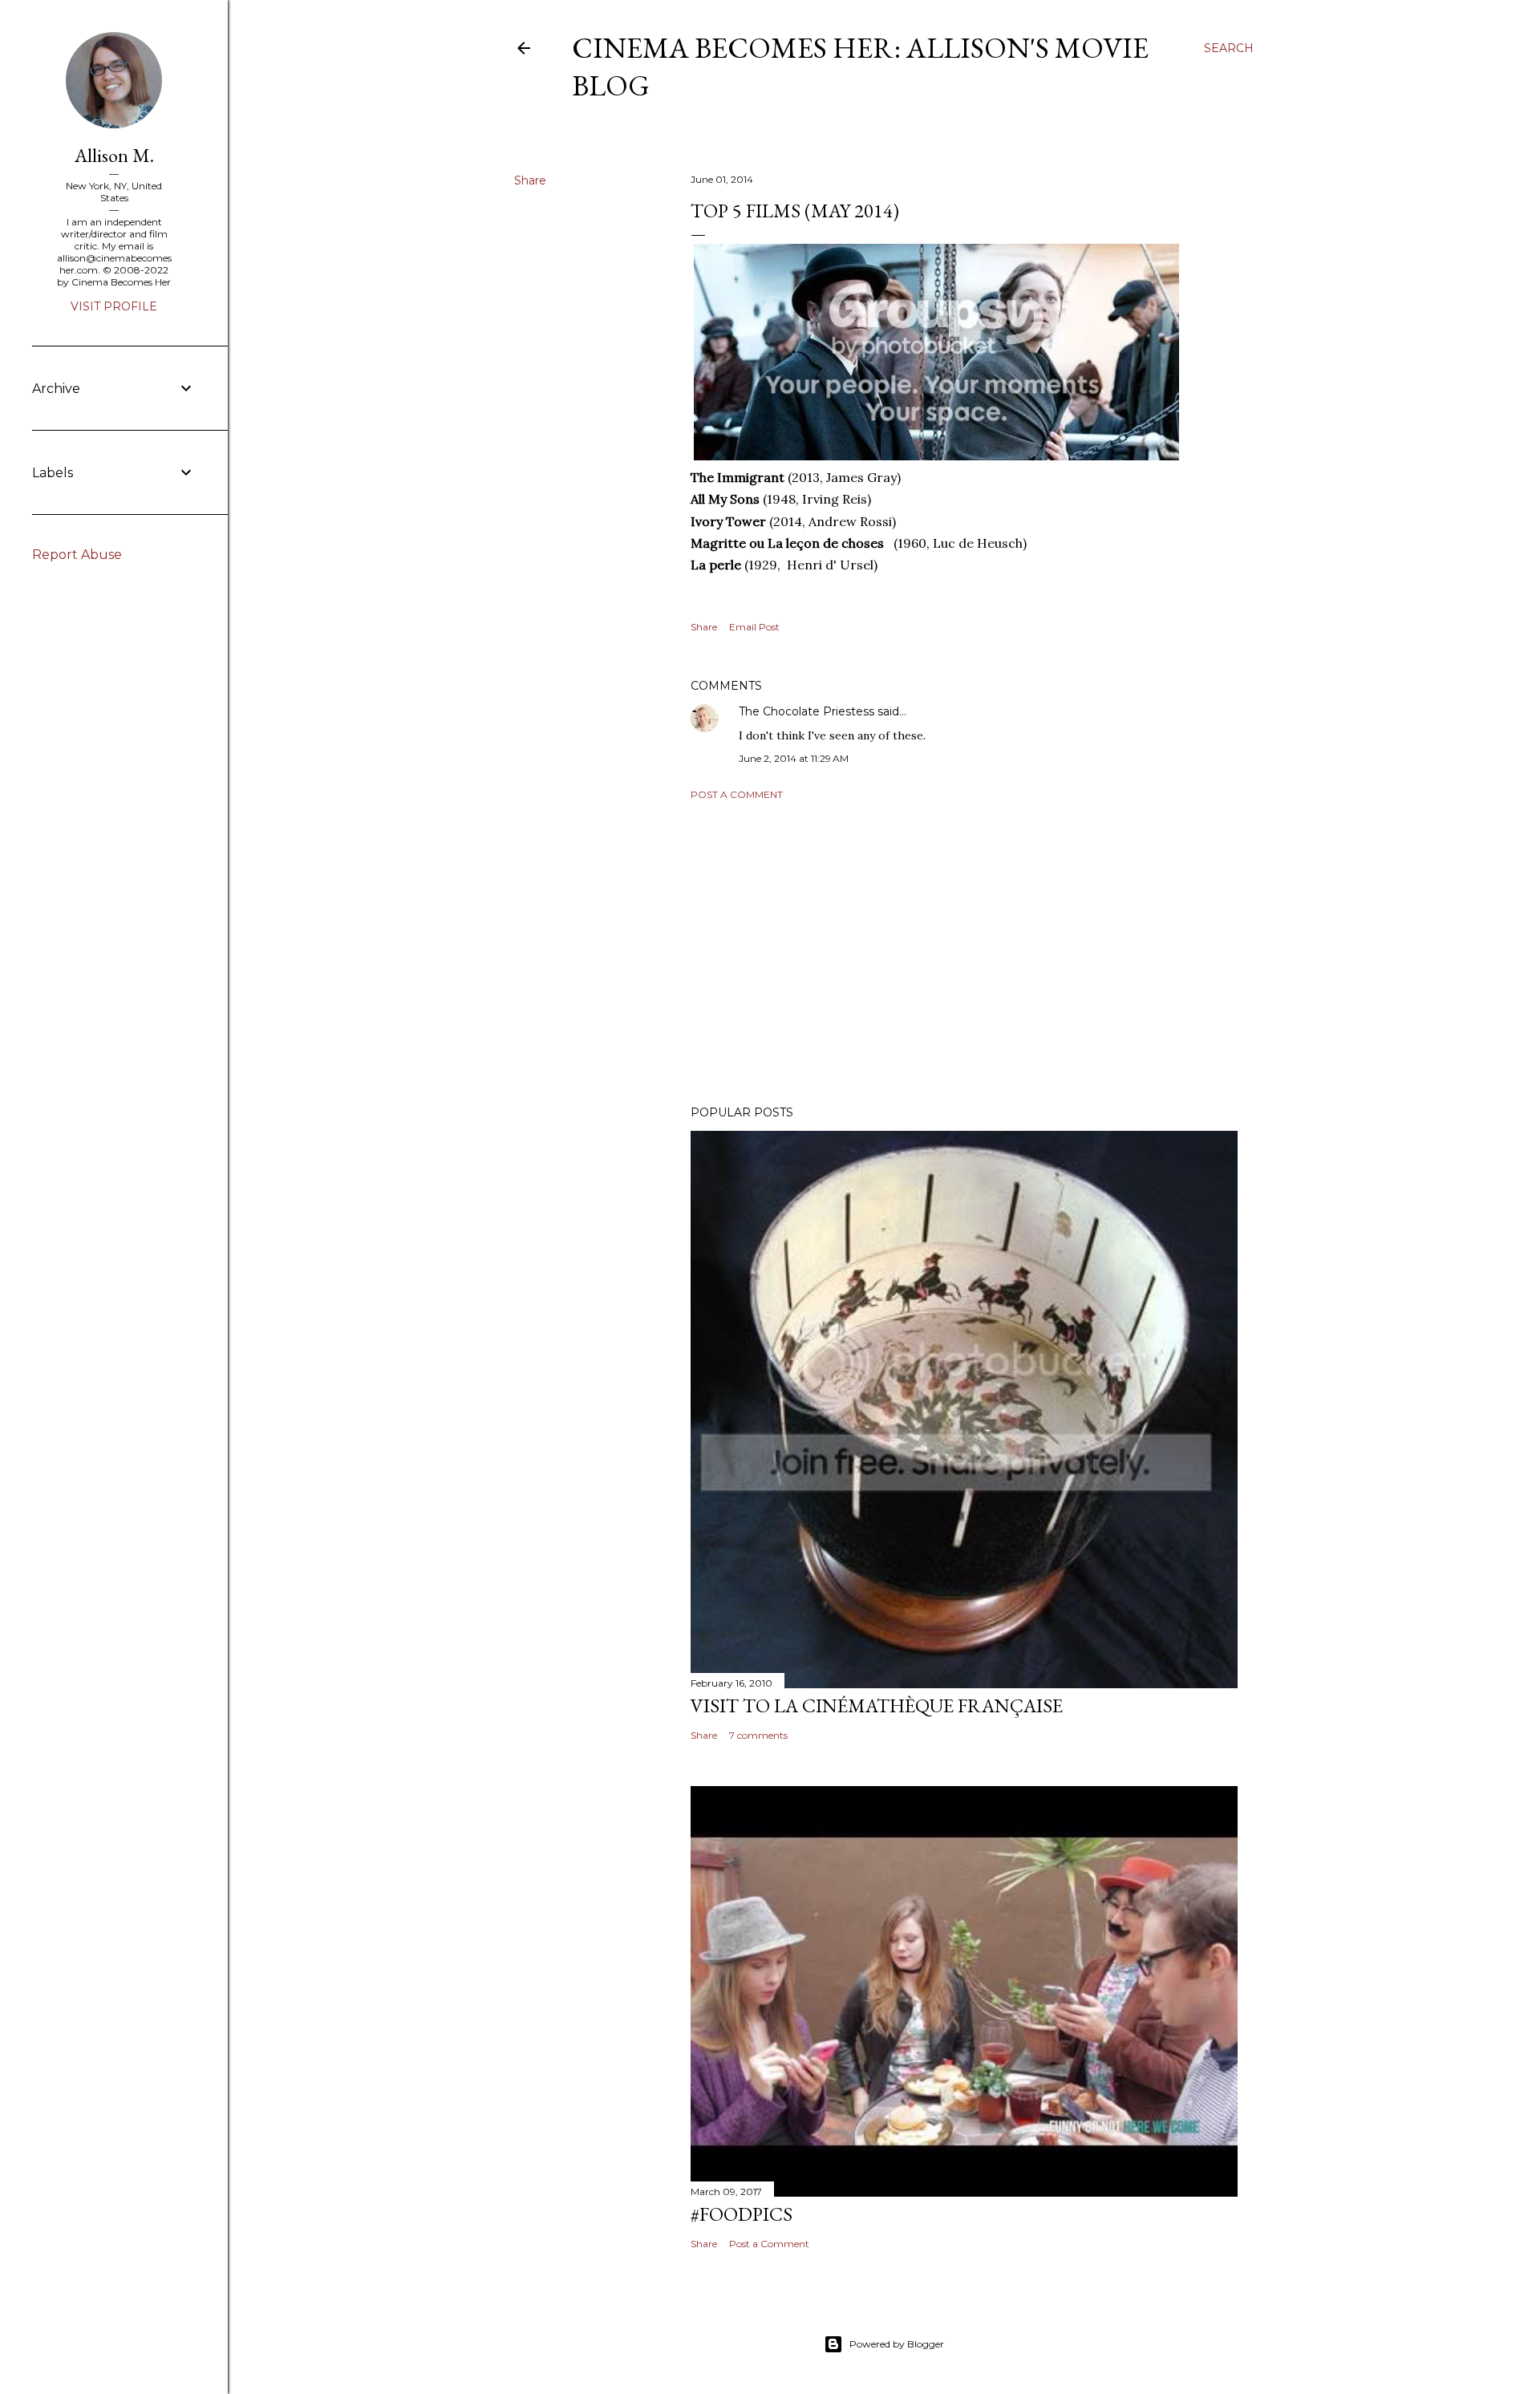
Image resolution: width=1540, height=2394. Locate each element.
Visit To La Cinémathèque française (877, 1705)
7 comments (758, 1735)
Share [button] (530, 180)
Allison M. (114, 155)
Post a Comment (737, 794)
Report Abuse (77, 555)
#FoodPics (742, 2214)
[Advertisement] (964, 953)
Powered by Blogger (897, 2344)
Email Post (754, 627)
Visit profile (114, 306)
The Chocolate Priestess (806, 711)
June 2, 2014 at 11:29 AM (794, 758)
